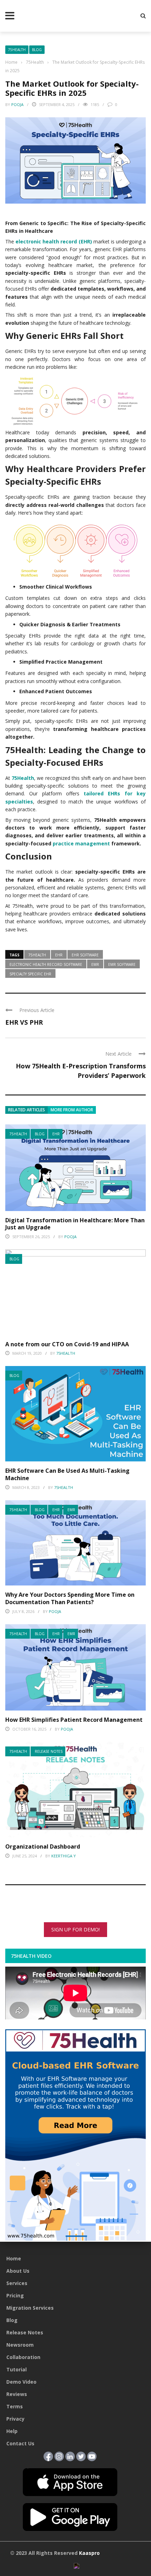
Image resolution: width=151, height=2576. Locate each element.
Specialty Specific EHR (30, 974)
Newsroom (20, 2345)
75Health (17, 50)
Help (12, 2431)
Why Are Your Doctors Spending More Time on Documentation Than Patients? (70, 1598)
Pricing (15, 2295)
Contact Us (20, 2443)
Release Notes (49, 1751)
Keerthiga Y (64, 1856)
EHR (56, 1134)
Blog (37, 50)
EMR (71, 1510)
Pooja (17, 104)
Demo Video (21, 2382)
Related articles (27, 1110)
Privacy (15, 2419)
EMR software (122, 964)
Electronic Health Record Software (46, 964)
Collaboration (23, 2357)
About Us (18, 2271)
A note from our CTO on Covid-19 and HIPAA (67, 1344)
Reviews (17, 2394)
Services (17, 2283)
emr (95, 964)
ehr (59, 955)
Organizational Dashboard (43, 1846)
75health (37, 955)
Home (14, 2258)
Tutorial (17, 2369)
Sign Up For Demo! (75, 1929)
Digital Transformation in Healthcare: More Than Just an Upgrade (75, 1224)
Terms (15, 2406)
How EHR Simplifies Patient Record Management (75, 1720)
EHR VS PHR (24, 1022)
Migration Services (30, 2308)
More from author (72, 1110)
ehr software (85, 955)
